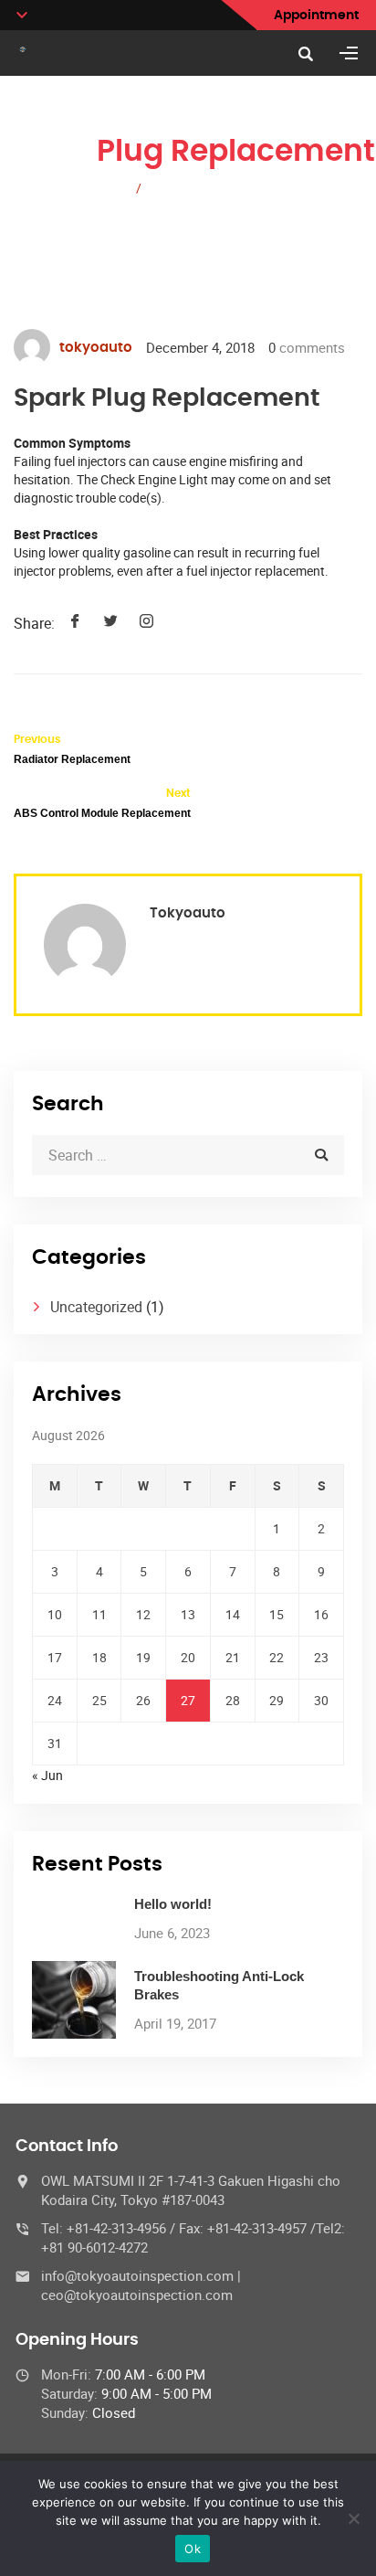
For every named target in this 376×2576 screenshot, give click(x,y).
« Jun (47, 1775)
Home (105, 187)
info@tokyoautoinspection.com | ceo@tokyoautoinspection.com (141, 2285)
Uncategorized (96, 1307)
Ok (193, 2549)
